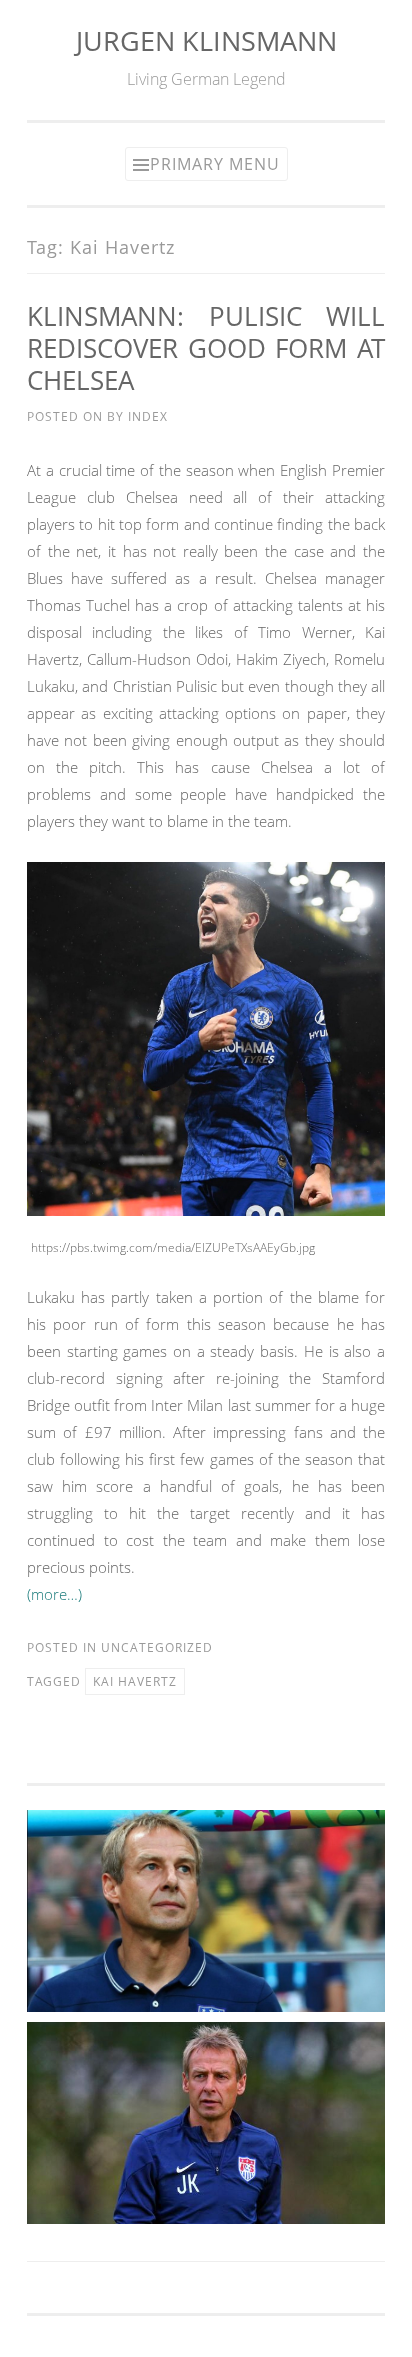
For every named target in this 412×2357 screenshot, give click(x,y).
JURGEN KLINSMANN (206, 40)
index (148, 416)
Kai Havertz (135, 1681)
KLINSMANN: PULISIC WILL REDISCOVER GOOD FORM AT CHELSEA (206, 348)
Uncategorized (157, 1647)
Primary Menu (215, 164)
